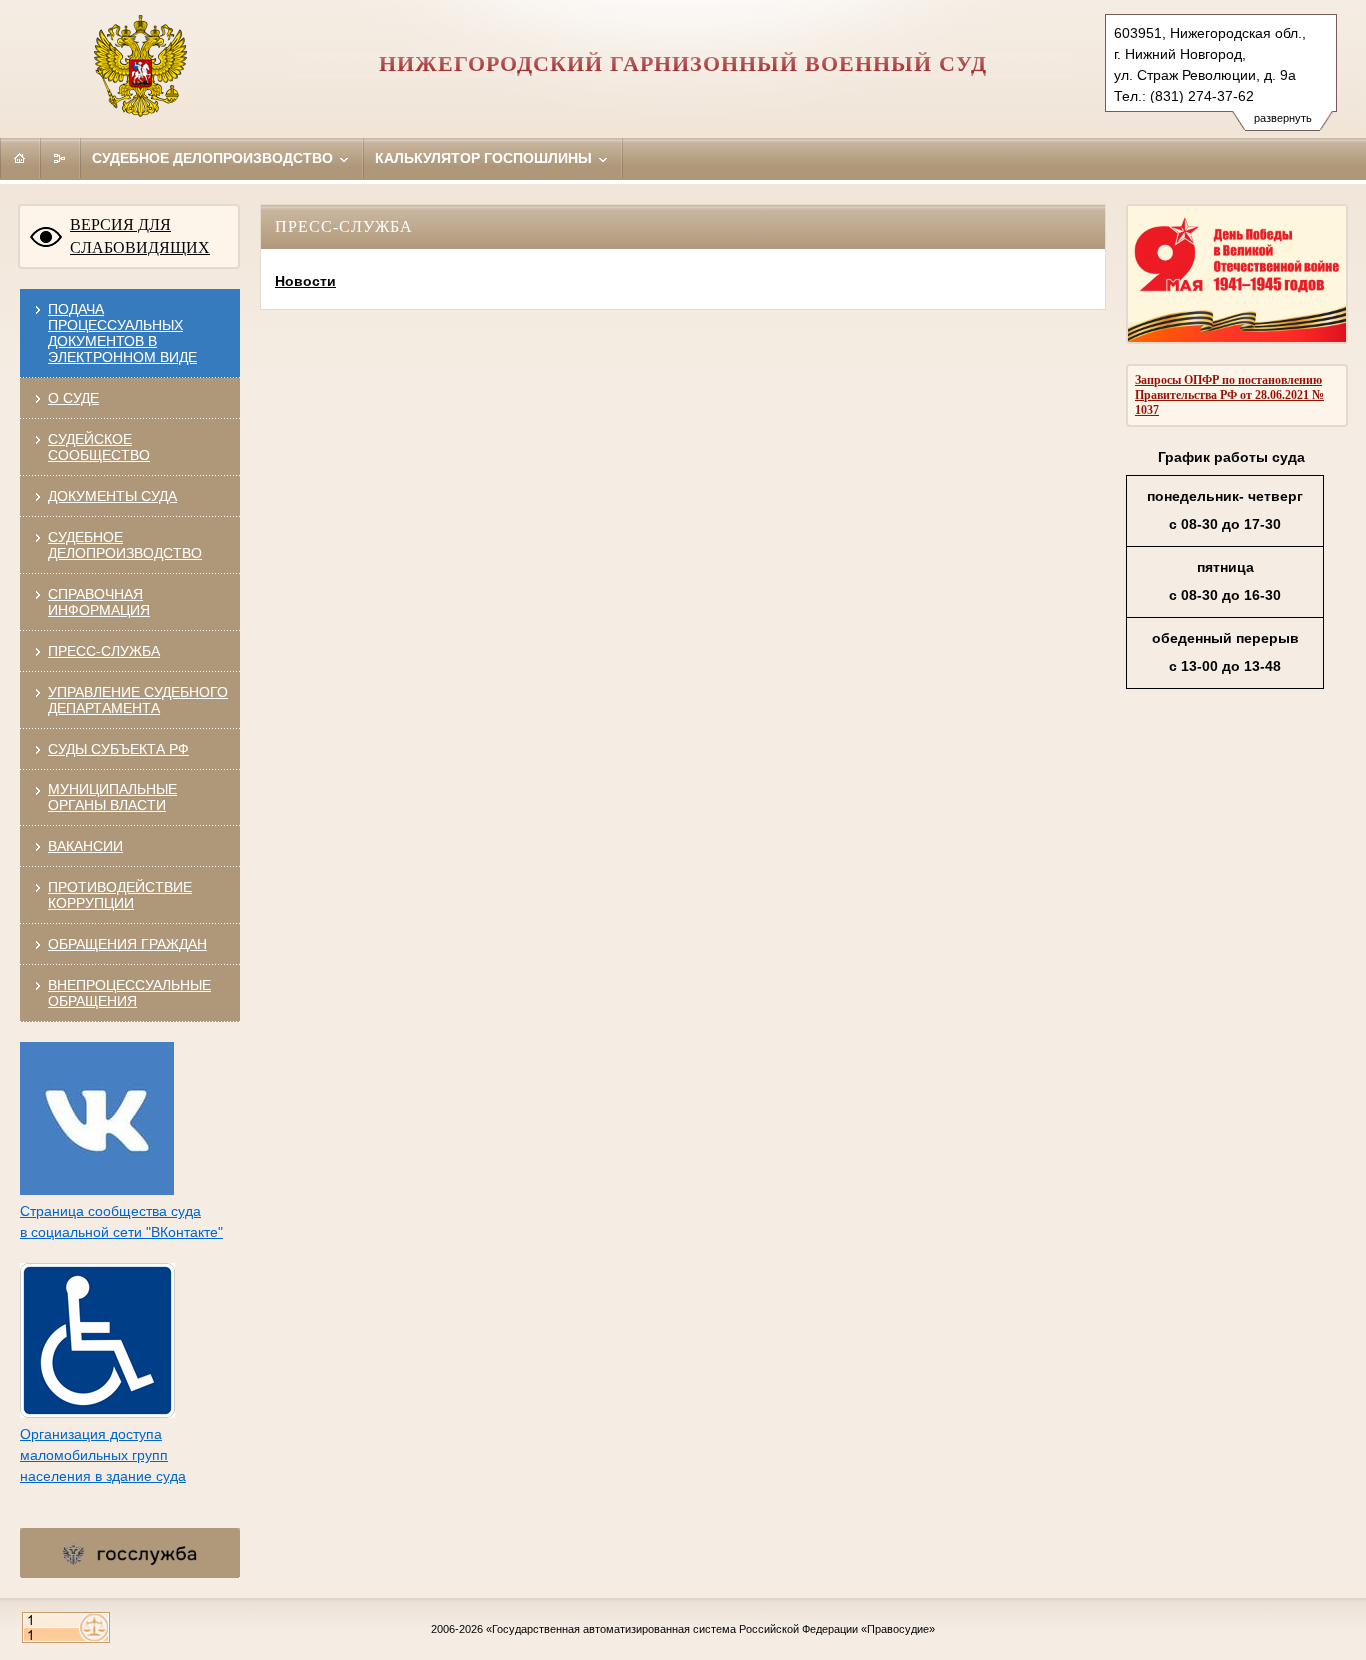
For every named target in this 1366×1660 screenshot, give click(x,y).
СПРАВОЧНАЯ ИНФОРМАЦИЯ (99, 602)
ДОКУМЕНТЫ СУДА (112, 496)
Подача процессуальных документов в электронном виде (122, 333)
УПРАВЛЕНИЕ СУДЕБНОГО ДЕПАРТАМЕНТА (138, 700)
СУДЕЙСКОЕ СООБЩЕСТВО (99, 447)
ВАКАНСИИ (85, 846)
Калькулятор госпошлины (485, 158)
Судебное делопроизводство (214, 158)
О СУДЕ (73, 398)
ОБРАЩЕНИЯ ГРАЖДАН (127, 944)
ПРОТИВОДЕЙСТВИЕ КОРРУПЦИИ (120, 895)
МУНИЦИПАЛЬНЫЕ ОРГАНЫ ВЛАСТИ (112, 797)
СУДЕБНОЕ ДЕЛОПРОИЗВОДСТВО (125, 545)
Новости (305, 281)
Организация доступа (91, 1434)
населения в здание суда (103, 1476)
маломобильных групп (94, 1455)
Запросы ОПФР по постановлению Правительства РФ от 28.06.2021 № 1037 (1229, 395)
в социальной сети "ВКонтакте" (121, 1232)
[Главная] (20, 158)
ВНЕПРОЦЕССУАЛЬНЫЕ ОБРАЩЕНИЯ (129, 993)
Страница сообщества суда (110, 1211)
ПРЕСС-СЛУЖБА (104, 651)
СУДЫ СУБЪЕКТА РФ (118, 749)
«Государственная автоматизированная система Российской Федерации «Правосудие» (710, 1629)
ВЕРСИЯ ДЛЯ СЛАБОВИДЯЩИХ (140, 236)
